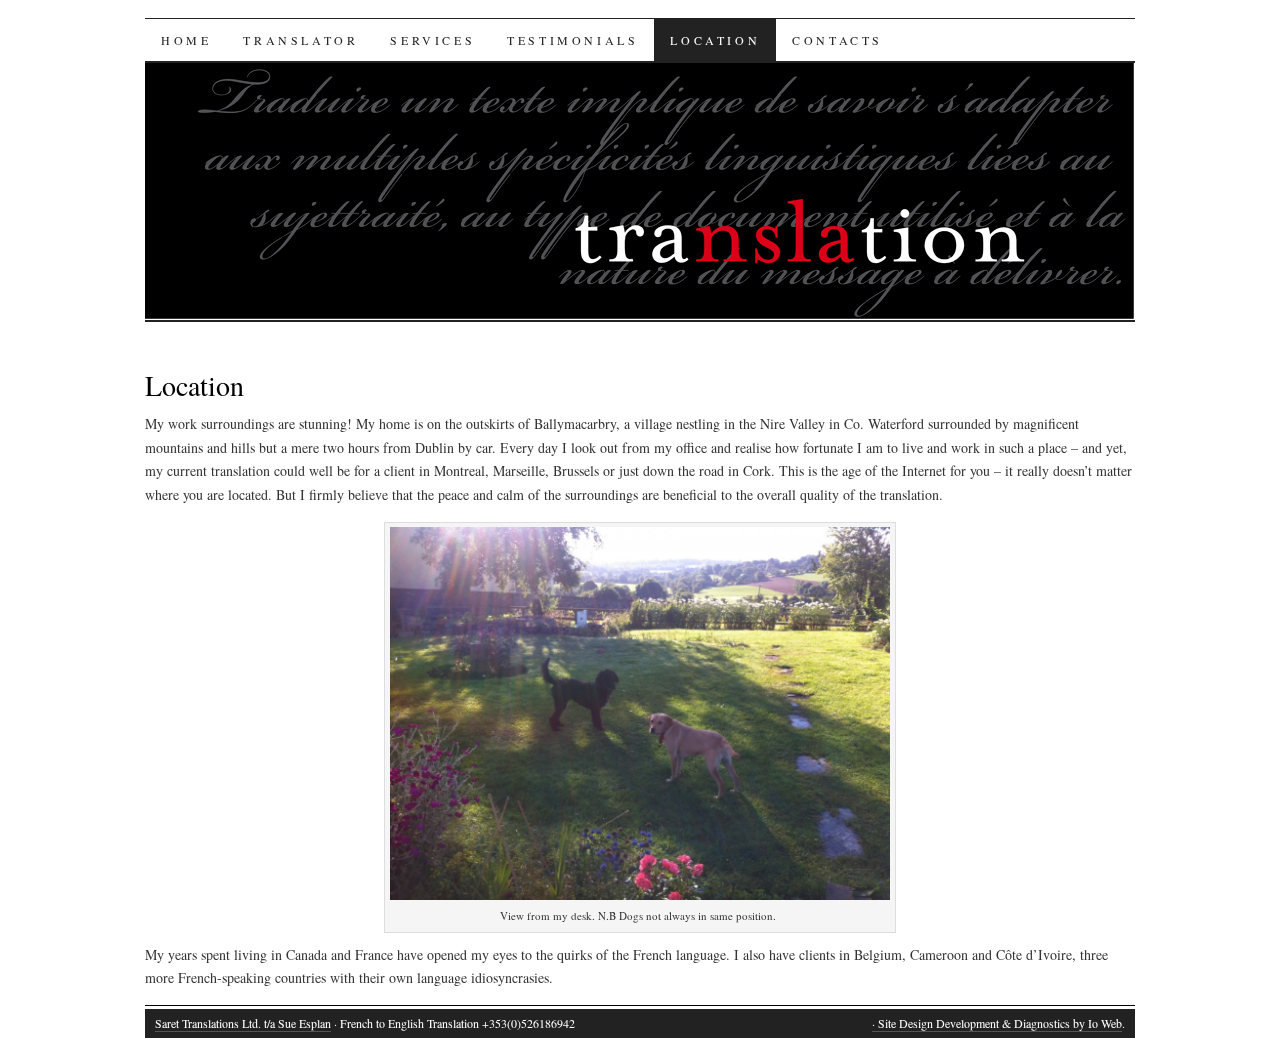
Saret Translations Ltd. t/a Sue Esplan (243, 1023)
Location (715, 40)
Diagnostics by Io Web (1068, 1023)
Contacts (837, 40)
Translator (300, 40)
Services (432, 40)
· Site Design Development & (943, 1023)
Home (186, 40)
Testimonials (572, 40)
